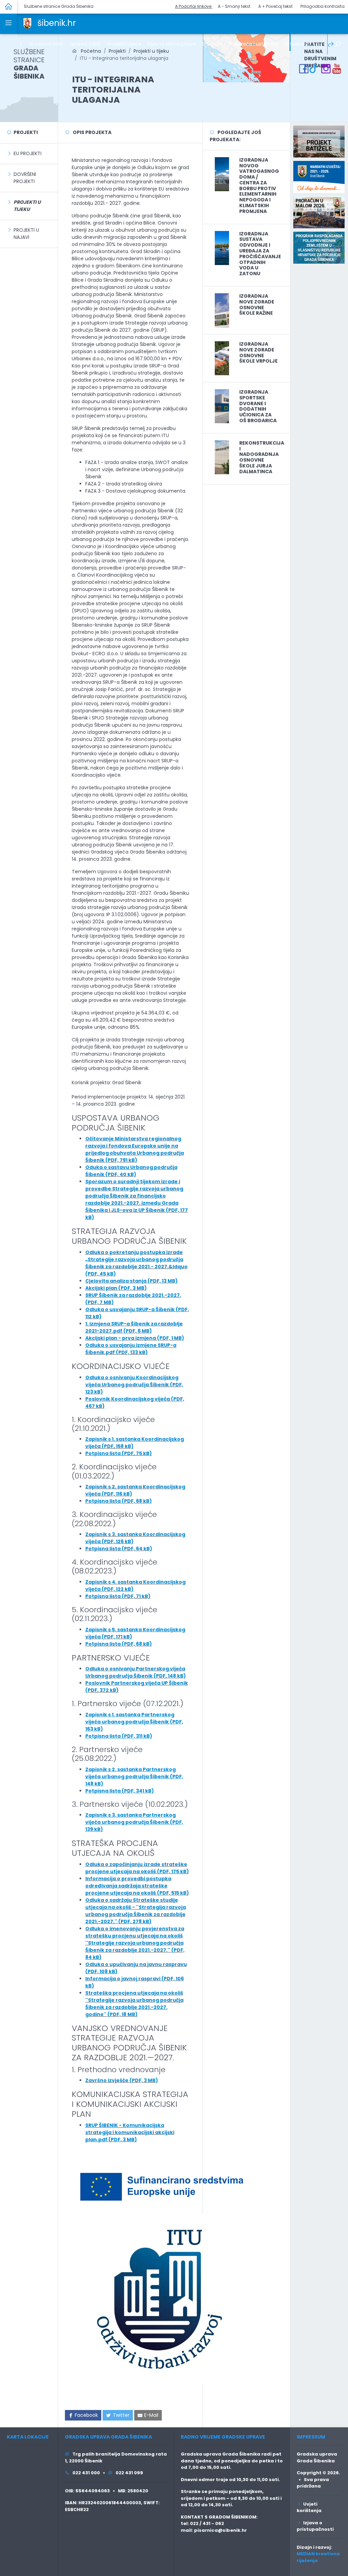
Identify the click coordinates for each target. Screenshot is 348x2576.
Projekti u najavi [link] (26, 234)
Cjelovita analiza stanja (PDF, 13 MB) (132, 1281)
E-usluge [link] (212, 44)
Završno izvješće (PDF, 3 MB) (122, 2080)
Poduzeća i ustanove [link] (254, 44)
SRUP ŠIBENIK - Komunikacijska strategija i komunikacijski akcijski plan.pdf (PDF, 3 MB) (130, 2132)
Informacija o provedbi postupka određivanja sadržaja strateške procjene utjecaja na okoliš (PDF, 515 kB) (137, 1886)
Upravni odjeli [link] (85, 44)
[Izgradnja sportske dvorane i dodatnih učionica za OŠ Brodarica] (222, 406)
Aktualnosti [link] (298, 44)
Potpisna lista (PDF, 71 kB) (118, 1596)
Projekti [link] (117, 51)
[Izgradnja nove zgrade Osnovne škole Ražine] (222, 310)
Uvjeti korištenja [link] (309, 2507)
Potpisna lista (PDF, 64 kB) (119, 1549)
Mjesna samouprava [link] (172, 44)
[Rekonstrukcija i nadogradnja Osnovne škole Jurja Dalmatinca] (222, 457)
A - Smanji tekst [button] (234, 6)
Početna (89, 51)
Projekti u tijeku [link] (151, 51)
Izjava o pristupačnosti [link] (315, 2526)
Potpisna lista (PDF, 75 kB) (119, 1453)
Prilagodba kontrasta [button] (323, 6)
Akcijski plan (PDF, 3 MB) (116, 1288)
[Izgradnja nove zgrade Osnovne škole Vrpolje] (222, 358)
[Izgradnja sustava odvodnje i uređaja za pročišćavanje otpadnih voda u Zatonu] (222, 248)
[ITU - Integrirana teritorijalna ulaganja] (246, 58)
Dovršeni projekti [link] (25, 178)
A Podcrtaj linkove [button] (194, 6)
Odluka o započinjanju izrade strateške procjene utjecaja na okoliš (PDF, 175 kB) (137, 1868)
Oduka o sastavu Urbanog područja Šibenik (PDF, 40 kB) (131, 1171)
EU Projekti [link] (28, 153)
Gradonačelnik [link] (46, 44)
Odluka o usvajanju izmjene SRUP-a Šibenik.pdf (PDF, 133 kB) (131, 1349)
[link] (27, 23)
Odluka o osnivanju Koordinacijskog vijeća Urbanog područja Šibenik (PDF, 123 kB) (134, 1385)
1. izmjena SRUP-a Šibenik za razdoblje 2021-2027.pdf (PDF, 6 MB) (134, 1327)
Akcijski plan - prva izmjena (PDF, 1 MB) (135, 1338)
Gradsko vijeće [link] (124, 44)
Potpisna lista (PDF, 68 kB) (119, 1501)
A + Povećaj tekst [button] (275, 6)
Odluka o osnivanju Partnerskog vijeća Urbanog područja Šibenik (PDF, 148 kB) (136, 1672)
